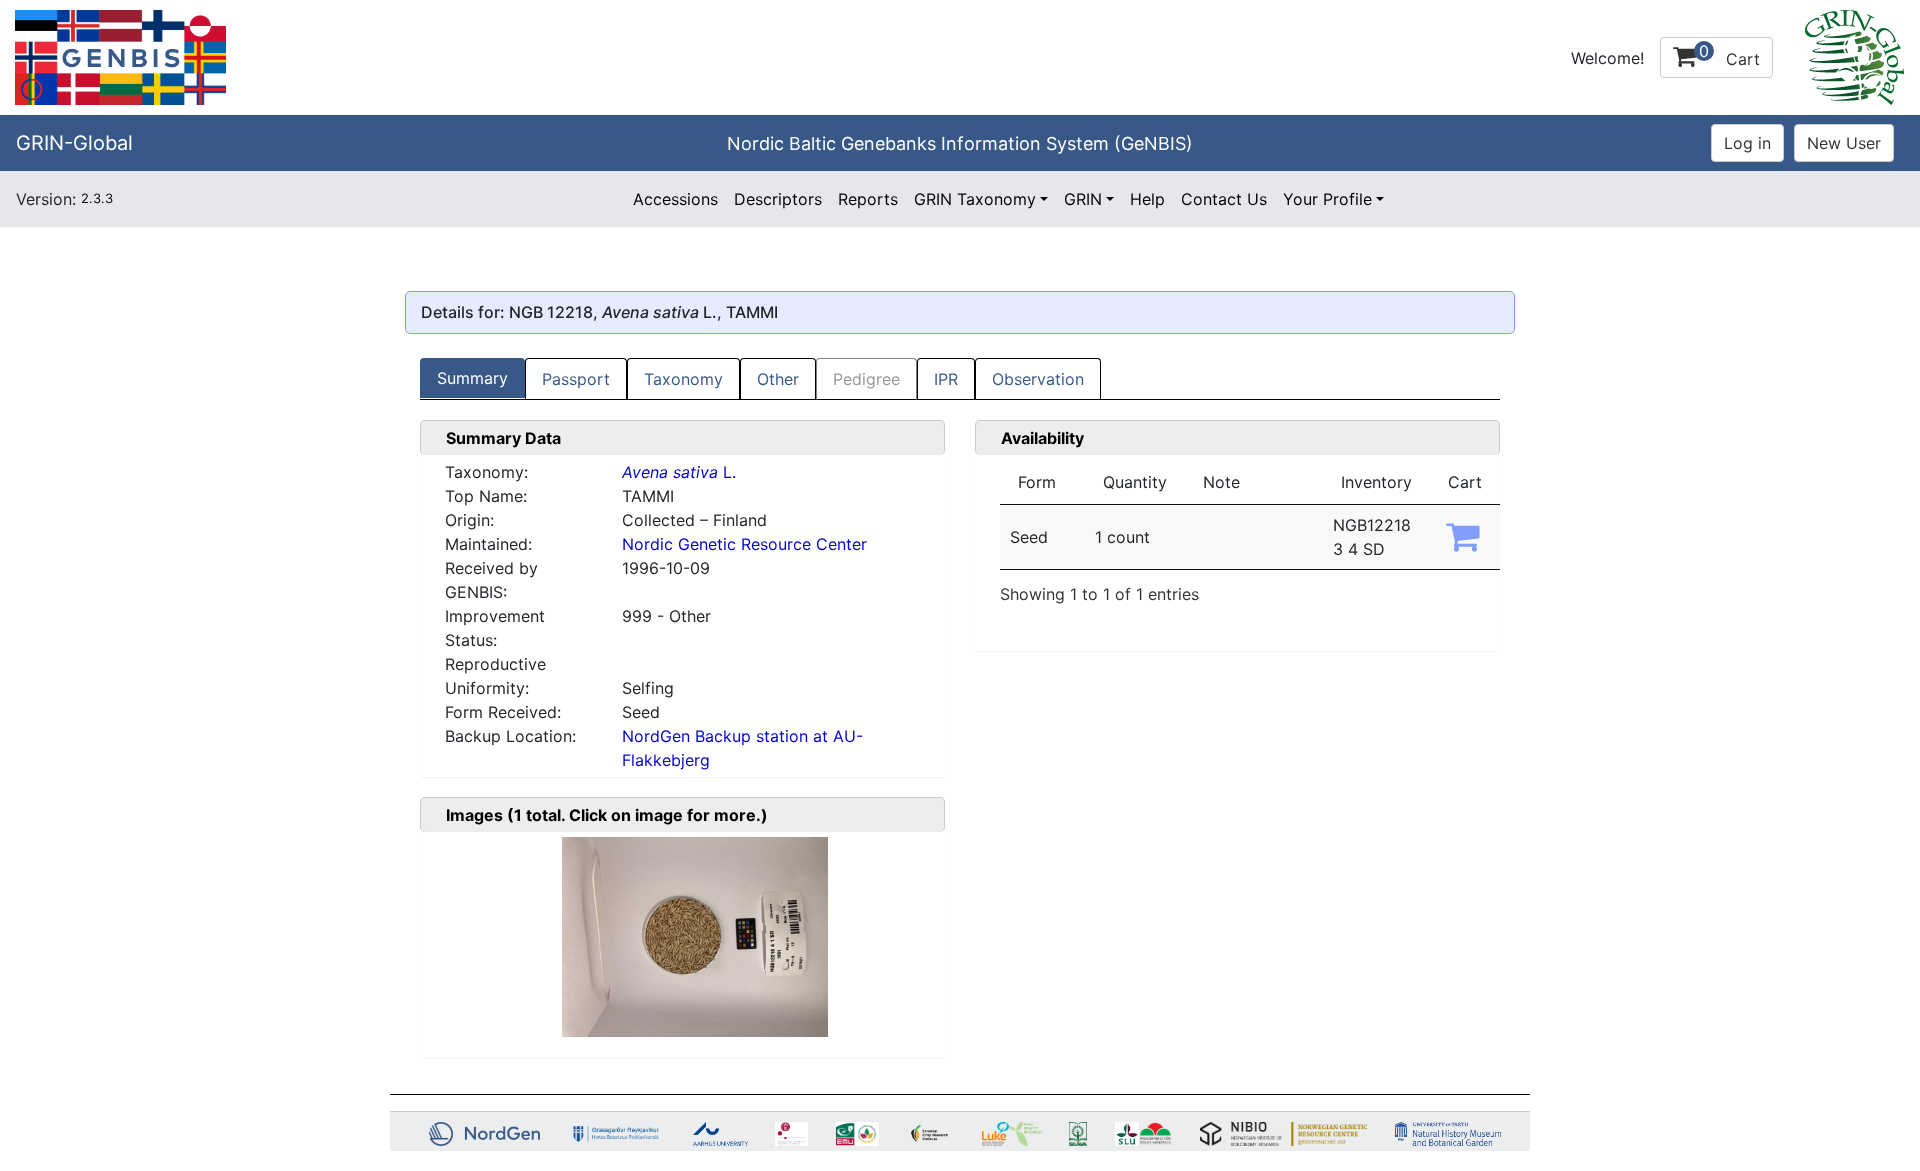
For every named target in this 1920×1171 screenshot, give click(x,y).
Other (778, 379)
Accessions (675, 199)
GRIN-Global (74, 143)
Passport (576, 379)
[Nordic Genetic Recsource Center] (120, 56)
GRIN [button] (1083, 199)
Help (1147, 199)
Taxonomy (683, 379)
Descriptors (778, 199)
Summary (472, 378)
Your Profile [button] (1327, 199)
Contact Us (1224, 199)
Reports (868, 199)
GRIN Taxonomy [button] (975, 199)
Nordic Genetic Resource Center (744, 544)
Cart (1729, 55)
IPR (946, 379)
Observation (1038, 379)
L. (679, 472)
